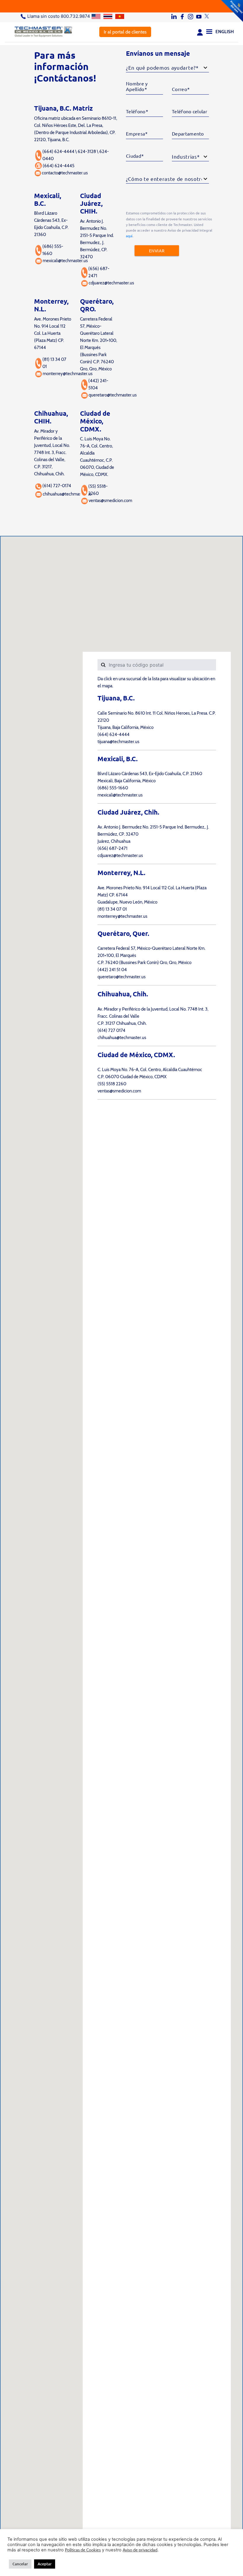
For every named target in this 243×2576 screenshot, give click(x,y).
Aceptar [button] (45, 2564)
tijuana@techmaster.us (118, 742)
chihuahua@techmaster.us (67, 494)
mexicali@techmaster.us (65, 261)
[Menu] (209, 31)
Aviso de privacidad (140, 2550)
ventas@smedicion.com (110, 501)
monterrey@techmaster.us (68, 374)
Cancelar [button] (20, 2564)
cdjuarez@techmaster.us (111, 283)
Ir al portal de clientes (125, 32)
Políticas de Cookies (83, 2550)
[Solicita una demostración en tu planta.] (121, 6)
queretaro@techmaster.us (113, 395)
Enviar (157, 251)
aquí (129, 236)
